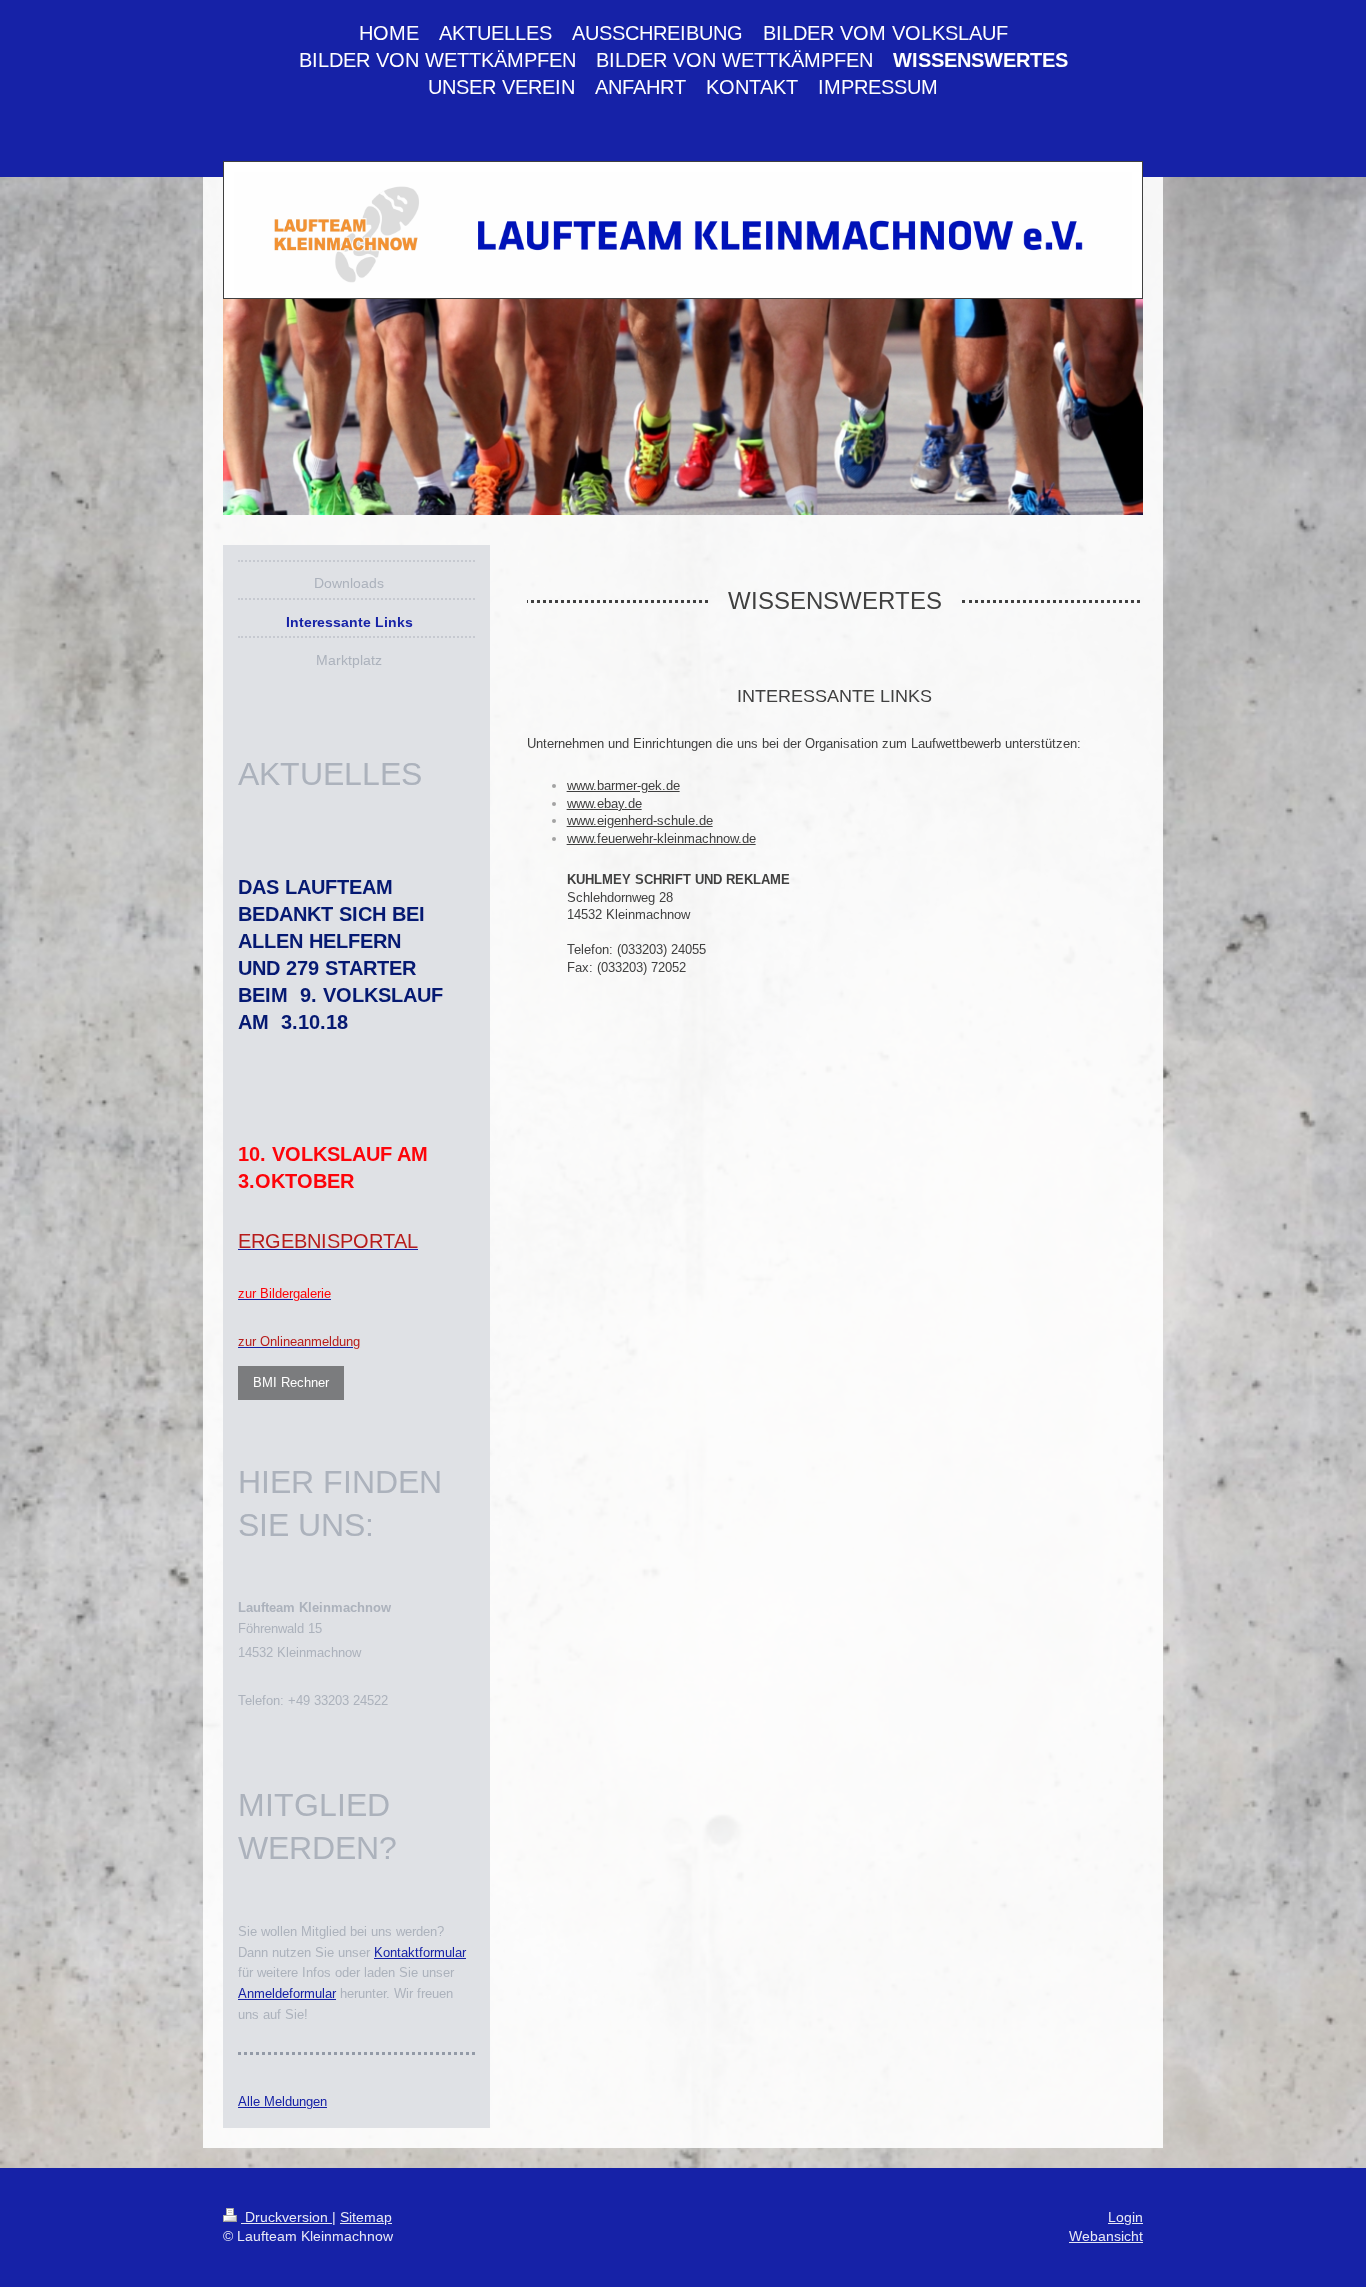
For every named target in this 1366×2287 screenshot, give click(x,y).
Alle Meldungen (282, 2101)
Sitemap (366, 2217)
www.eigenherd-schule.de (640, 820)
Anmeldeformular (287, 1993)
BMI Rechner (291, 1382)
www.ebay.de (604, 803)
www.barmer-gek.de (623, 785)
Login (1125, 2217)
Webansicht (1106, 2236)
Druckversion (286, 2217)
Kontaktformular (420, 1952)
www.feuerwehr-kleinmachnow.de (661, 838)
